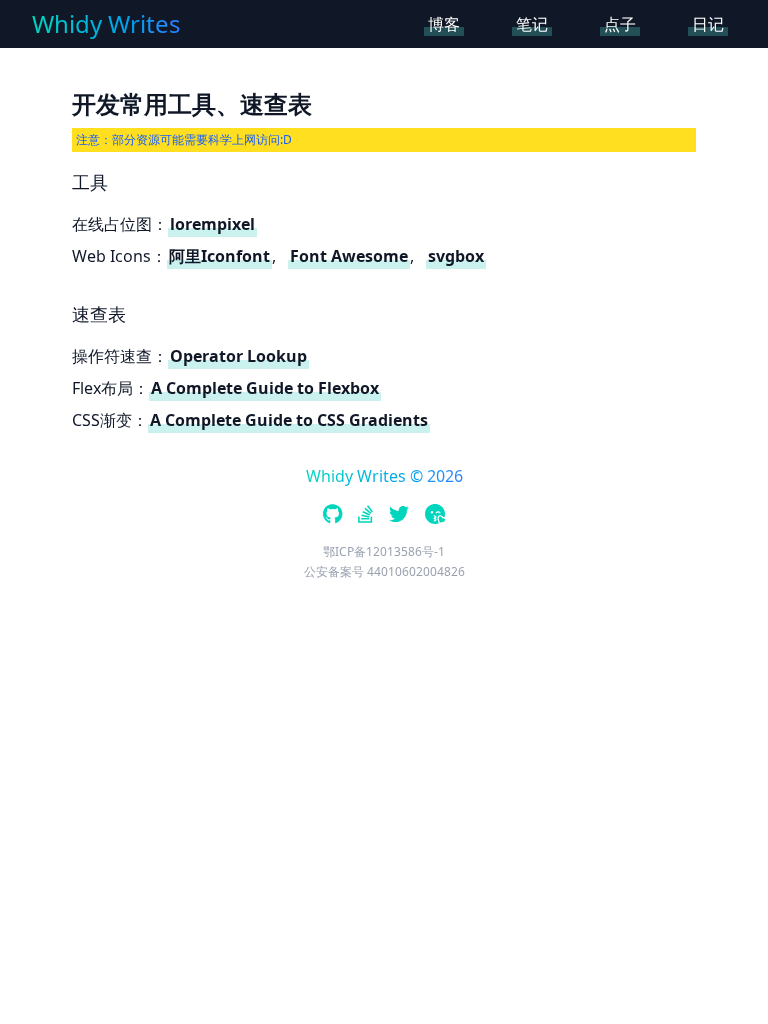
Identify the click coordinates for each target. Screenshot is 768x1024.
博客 (444, 24)
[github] (332, 516)
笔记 (532, 24)
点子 (620, 24)
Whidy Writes (106, 24)
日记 (708, 24)
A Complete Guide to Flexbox (265, 388)
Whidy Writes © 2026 (384, 476)
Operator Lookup (238, 356)
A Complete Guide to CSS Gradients (289, 420)
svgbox (456, 256)
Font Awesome (349, 256)
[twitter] (399, 516)
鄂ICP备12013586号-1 (384, 551)
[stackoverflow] (365, 516)
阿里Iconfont (219, 256)
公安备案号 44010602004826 (384, 571)
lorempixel (212, 224)
